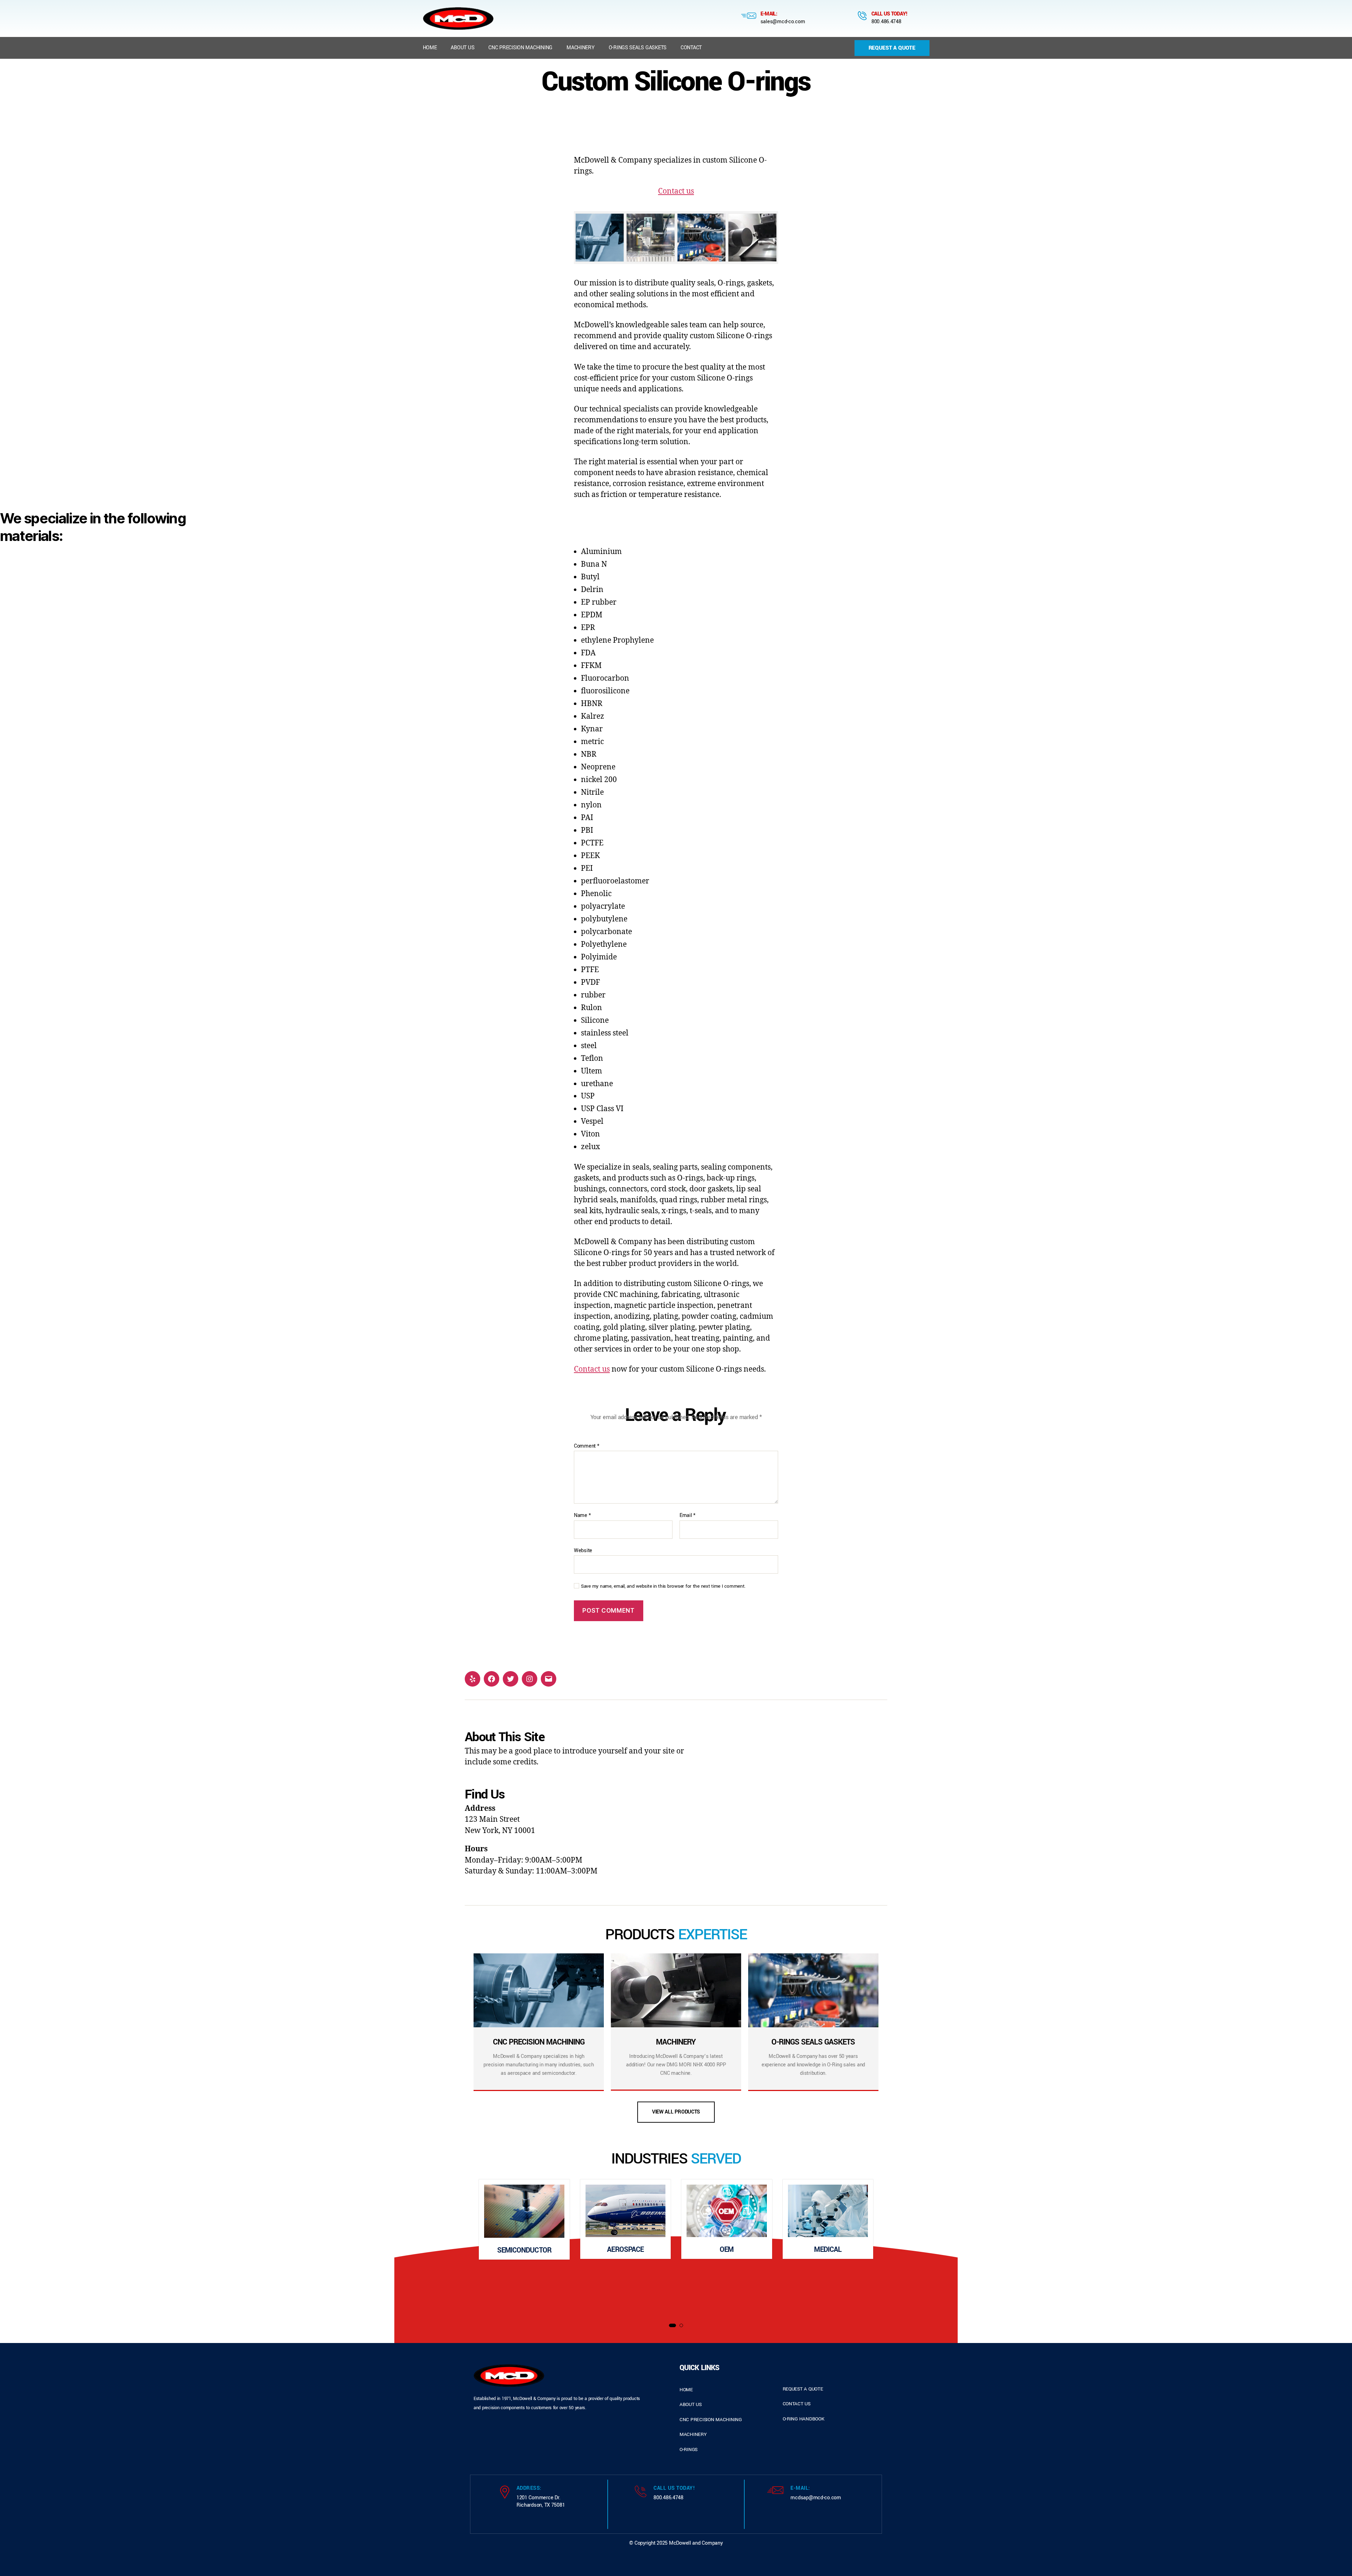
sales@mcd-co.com (783, 22)
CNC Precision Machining (520, 48)
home (686, 2390)
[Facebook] (492, 1679)
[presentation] (440, 2247)
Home (430, 48)
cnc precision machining (711, 2420)
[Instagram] (530, 1679)
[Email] (549, 1679)
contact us (797, 2404)
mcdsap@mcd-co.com (816, 2498)
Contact (691, 48)
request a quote (803, 2389)
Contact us (676, 191)
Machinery (581, 48)
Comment (587, 1446)
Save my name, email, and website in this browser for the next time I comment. (663, 1586)
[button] (672, 2325)
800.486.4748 (886, 22)
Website (583, 1550)
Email (687, 1516)
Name (582, 1516)
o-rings (688, 2449)
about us (691, 2404)
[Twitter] (511, 1679)
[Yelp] (472, 1679)
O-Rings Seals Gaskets (638, 48)
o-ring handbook (804, 2419)
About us (462, 48)
